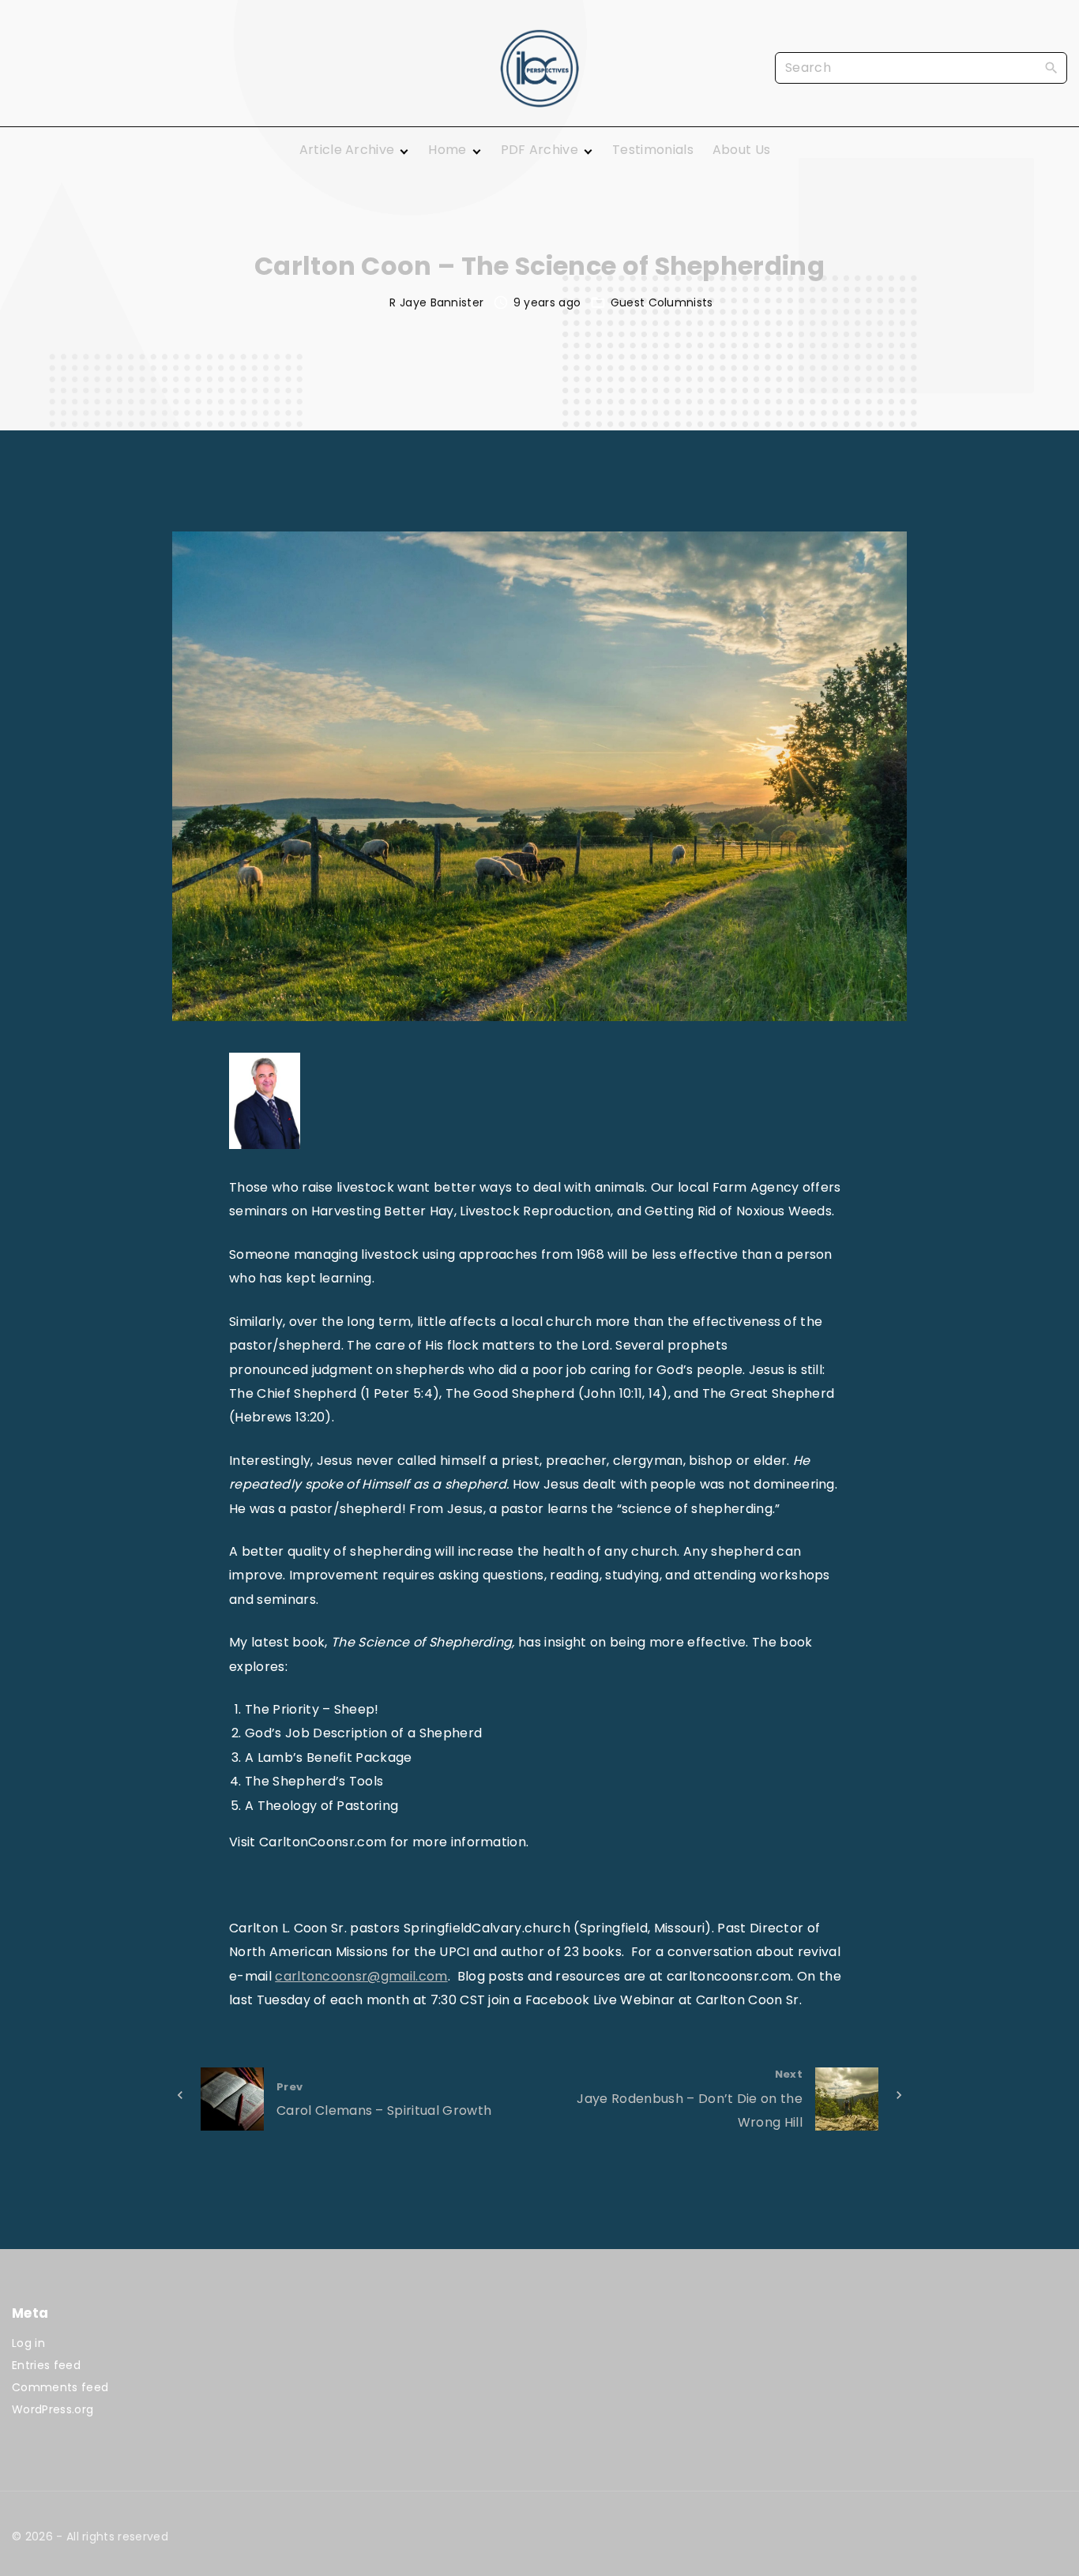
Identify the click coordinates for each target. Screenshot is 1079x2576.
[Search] (1051, 67)
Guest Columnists (662, 302)
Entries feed (46, 2365)
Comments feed (60, 2387)
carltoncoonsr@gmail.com (361, 1976)
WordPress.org (53, 2409)
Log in (28, 2343)
